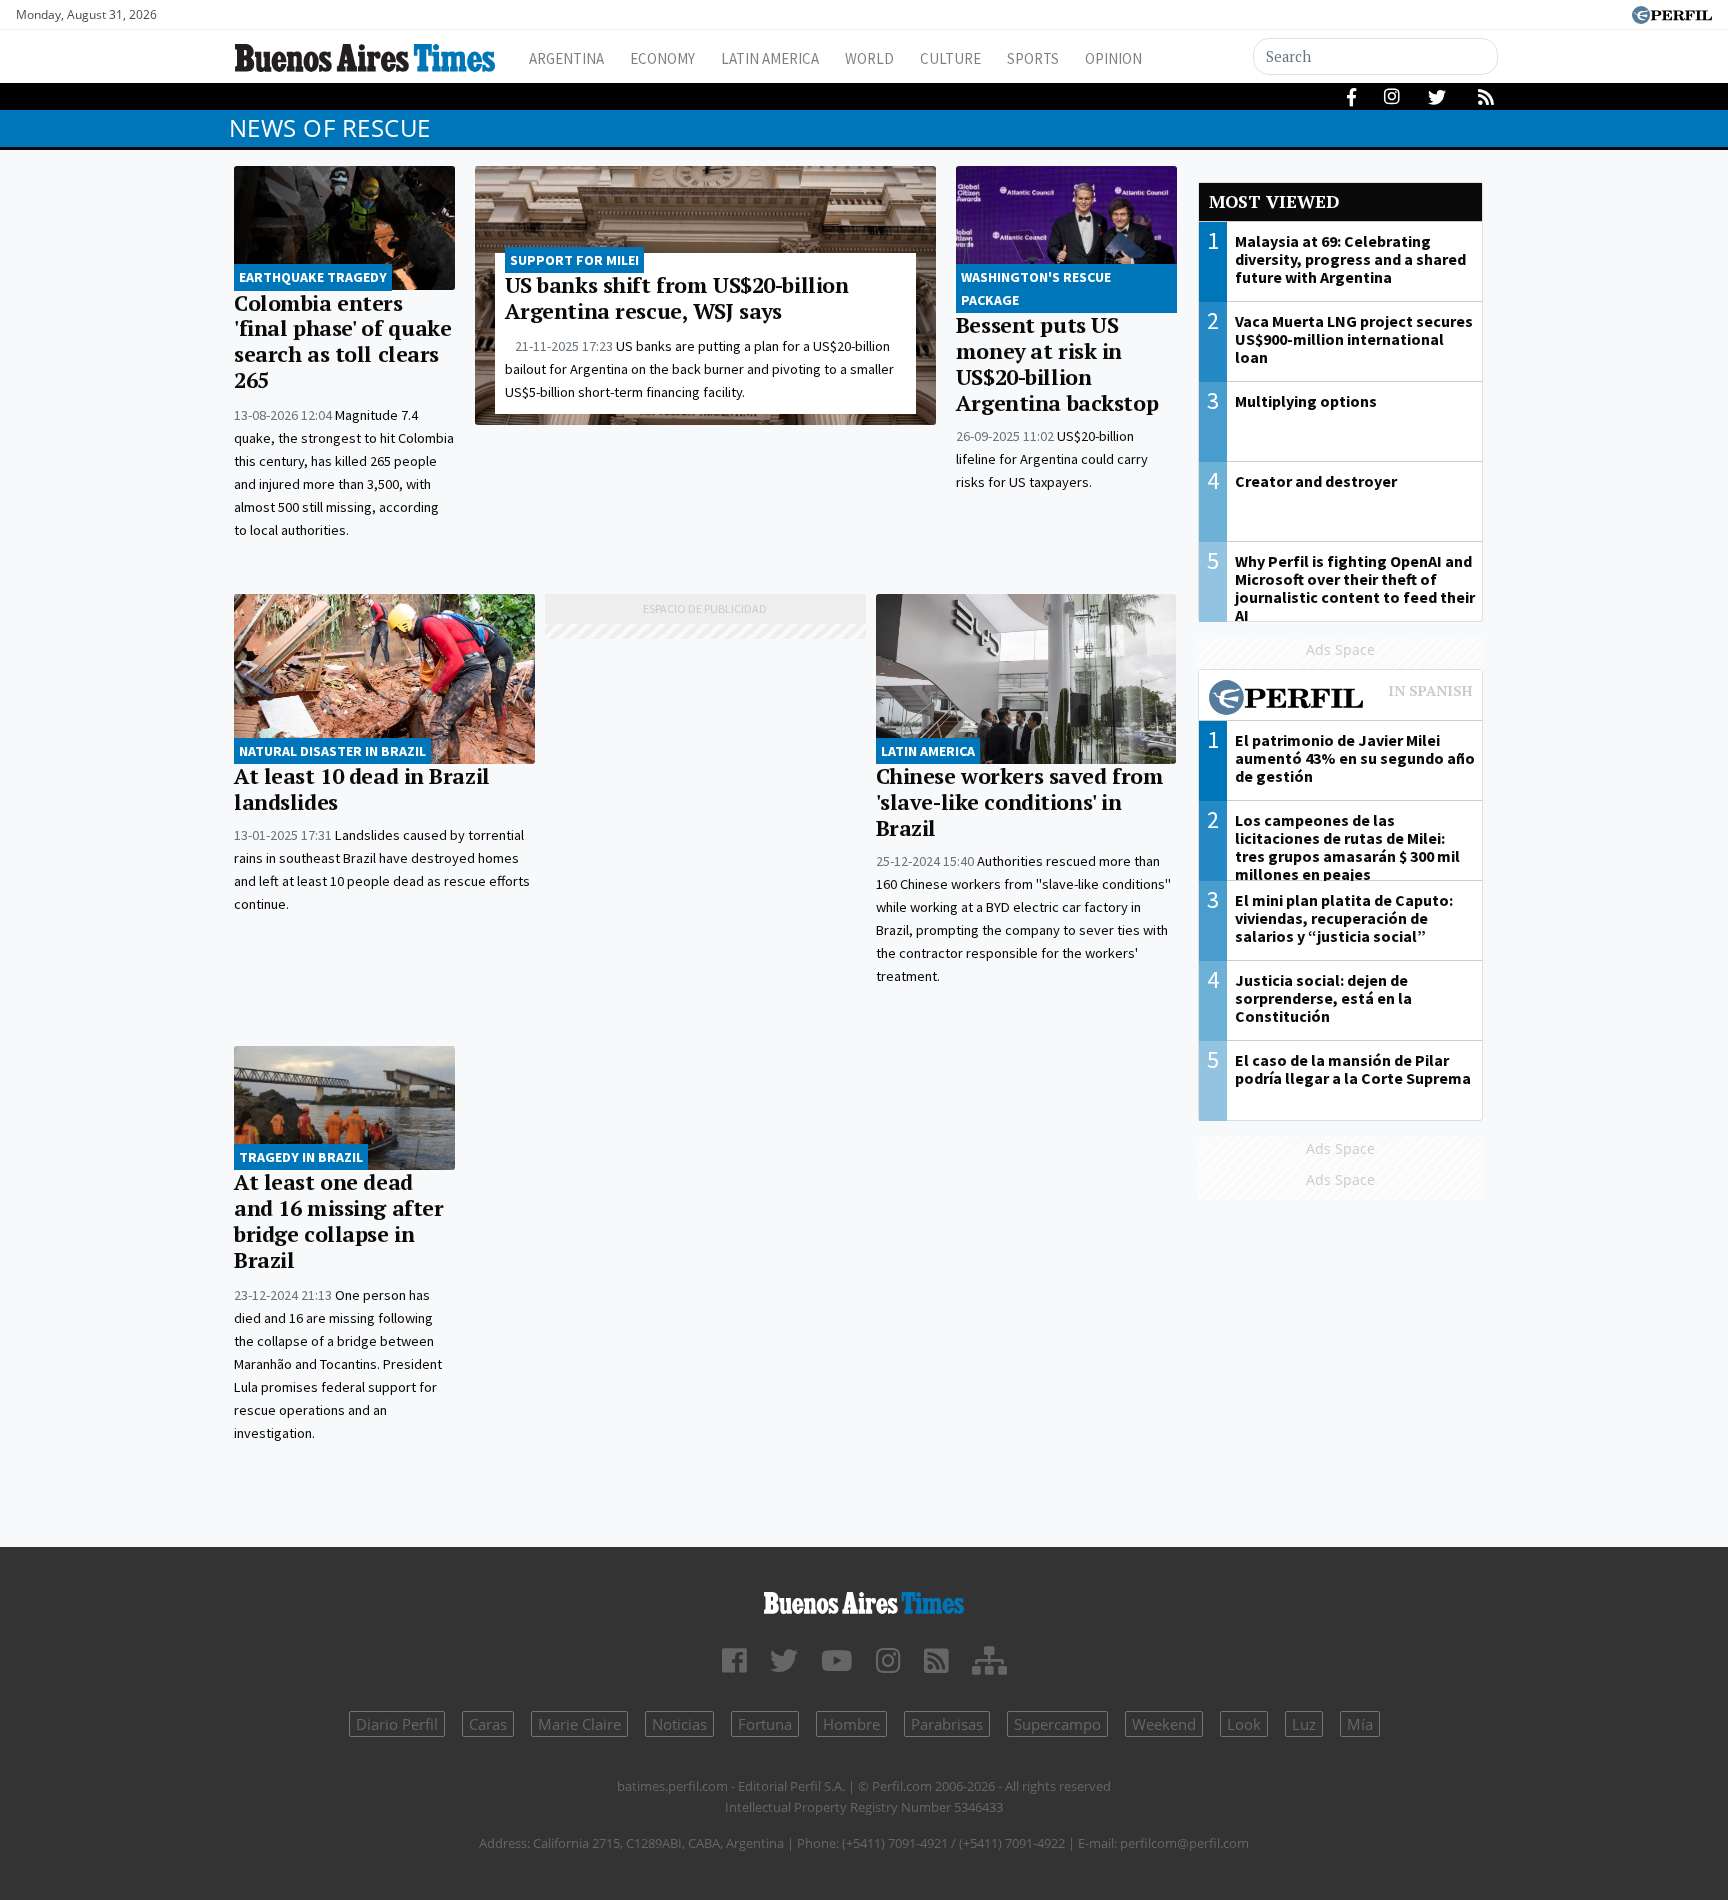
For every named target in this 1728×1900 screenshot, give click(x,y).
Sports (1033, 58)
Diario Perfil (397, 1724)
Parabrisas (947, 1724)
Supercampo (1057, 1724)
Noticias (679, 1724)
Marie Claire (579, 1724)
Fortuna (765, 1724)
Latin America (770, 58)
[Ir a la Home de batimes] (864, 1599)
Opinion (1113, 58)
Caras (488, 1724)
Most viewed (1274, 201)
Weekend (1164, 1724)
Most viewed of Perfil (1341, 700)
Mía (1360, 1724)
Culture (950, 58)
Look (1244, 1724)
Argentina (566, 58)
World (869, 58)
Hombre (851, 1724)
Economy (662, 58)
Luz (1304, 1724)
